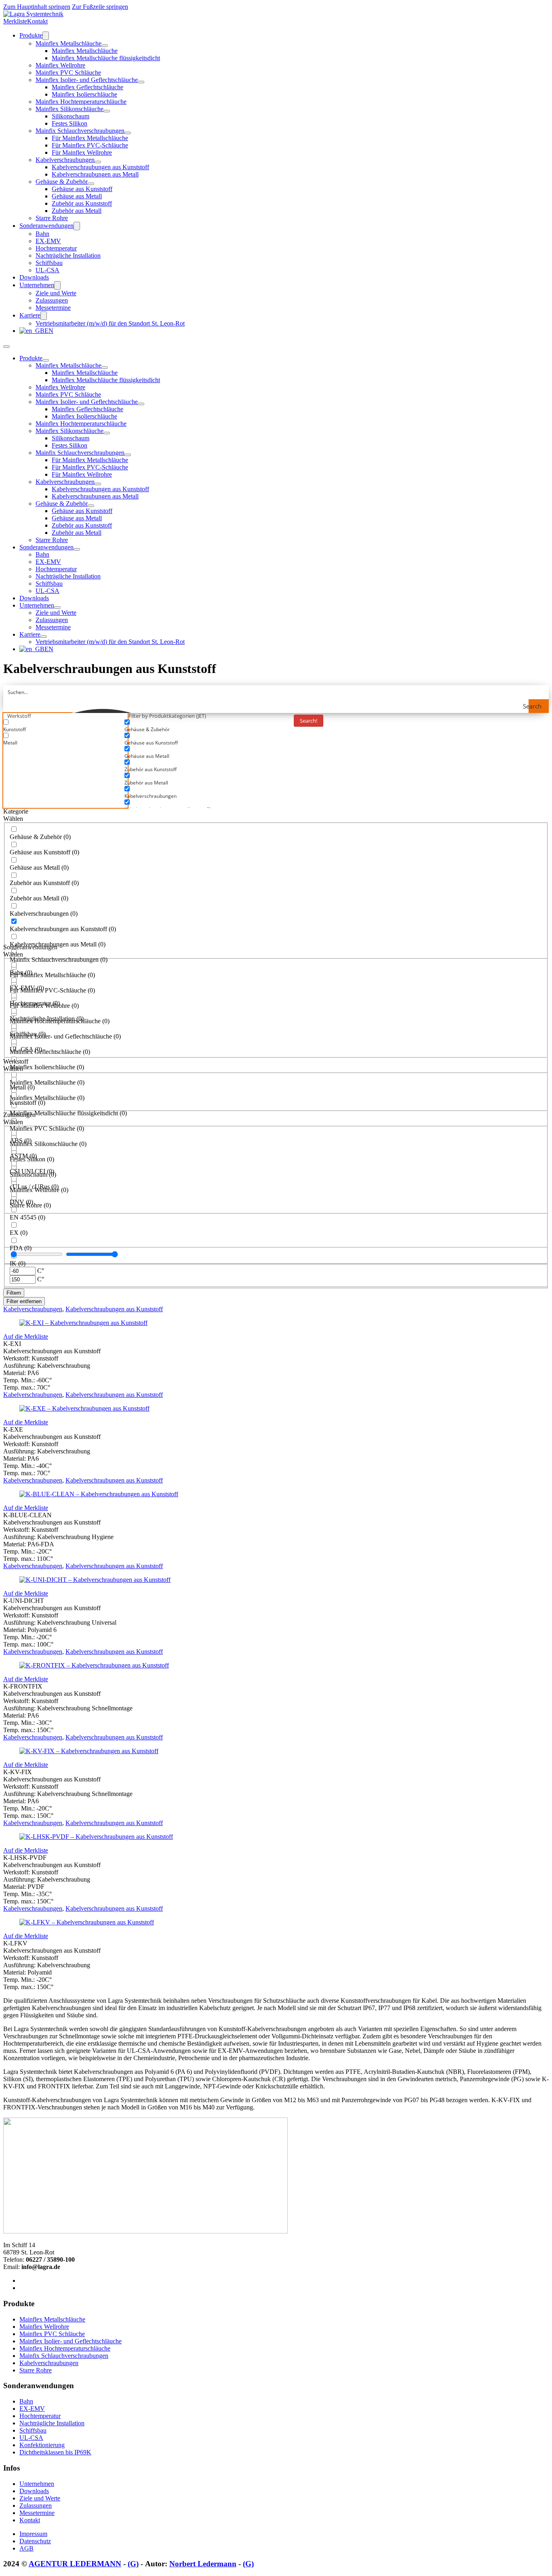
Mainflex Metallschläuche (68, 43)
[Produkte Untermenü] (46, 36)
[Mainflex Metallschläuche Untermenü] (105, 46)
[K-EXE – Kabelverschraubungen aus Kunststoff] (84, 1408)
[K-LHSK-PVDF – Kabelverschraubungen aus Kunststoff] (96, 1837)
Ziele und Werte (56, 293)
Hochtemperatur (56, 248)
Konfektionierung (42, 2445)
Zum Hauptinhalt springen (37, 7)
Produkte (31, 35)
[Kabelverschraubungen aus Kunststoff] (33, 14)
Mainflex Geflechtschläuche (87, 87)
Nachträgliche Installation (68, 255)
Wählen (13, 819)
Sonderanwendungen (46, 226)
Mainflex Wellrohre (60, 65)
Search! (309, 721)
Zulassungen (52, 300)
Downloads (34, 277)
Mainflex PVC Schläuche (68, 73)
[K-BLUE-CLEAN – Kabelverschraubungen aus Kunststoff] (99, 1494)
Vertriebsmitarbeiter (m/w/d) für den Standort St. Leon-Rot (110, 323)
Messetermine (53, 308)
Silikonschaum (71, 116)
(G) (133, 2564)
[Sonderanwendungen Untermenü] (77, 226)
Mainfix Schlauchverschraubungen (80, 131)
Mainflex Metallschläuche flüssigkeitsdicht (106, 58)
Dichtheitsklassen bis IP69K (55, 2452)
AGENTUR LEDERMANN (75, 2564)
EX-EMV (48, 241)
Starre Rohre (52, 218)
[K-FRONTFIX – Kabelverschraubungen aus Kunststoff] (94, 1665)
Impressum (33, 2534)
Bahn (42, 234)
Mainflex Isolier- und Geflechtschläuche (87, 80)
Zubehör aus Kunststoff (82, 203)
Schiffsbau (49, 263)
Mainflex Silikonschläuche (70, 109)
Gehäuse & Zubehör (62, 182)
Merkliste (15, 21)
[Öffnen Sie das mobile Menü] (6, 347)
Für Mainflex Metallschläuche (90, 138)
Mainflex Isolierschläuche (84, 94)
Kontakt (37, 21)
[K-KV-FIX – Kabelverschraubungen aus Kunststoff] (89, 1751)
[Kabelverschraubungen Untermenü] (98, 162)
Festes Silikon (70, 123)
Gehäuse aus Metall (77, 196)
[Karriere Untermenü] (44, 316)
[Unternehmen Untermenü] (57, 285)
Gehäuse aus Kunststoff (82, 189)
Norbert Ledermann (203, 2564)
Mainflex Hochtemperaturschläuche (81, 102)
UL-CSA (47, 270)
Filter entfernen (24, 1301)
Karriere (30, 315)
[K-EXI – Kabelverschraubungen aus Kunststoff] (83, 1323)
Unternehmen (37, 285)
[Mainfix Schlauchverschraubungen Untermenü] (128, 133)
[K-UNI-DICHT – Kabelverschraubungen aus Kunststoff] (95, 1580)
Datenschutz (35, 2541)
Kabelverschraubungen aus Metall (95, 174)
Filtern (14, 1293)
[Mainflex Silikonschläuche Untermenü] (107, 111)
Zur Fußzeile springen (100, 7)
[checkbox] (64, 726)
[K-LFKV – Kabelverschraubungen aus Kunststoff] (87, 1922)
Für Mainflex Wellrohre (82, 152)
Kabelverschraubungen (65, 160)
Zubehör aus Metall (77, 211)
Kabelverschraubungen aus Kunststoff (100, 167)
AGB (26, 2548)
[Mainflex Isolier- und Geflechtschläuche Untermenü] (141, 82)
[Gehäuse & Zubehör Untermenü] (91, 184)
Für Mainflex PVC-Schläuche (90, 145)
